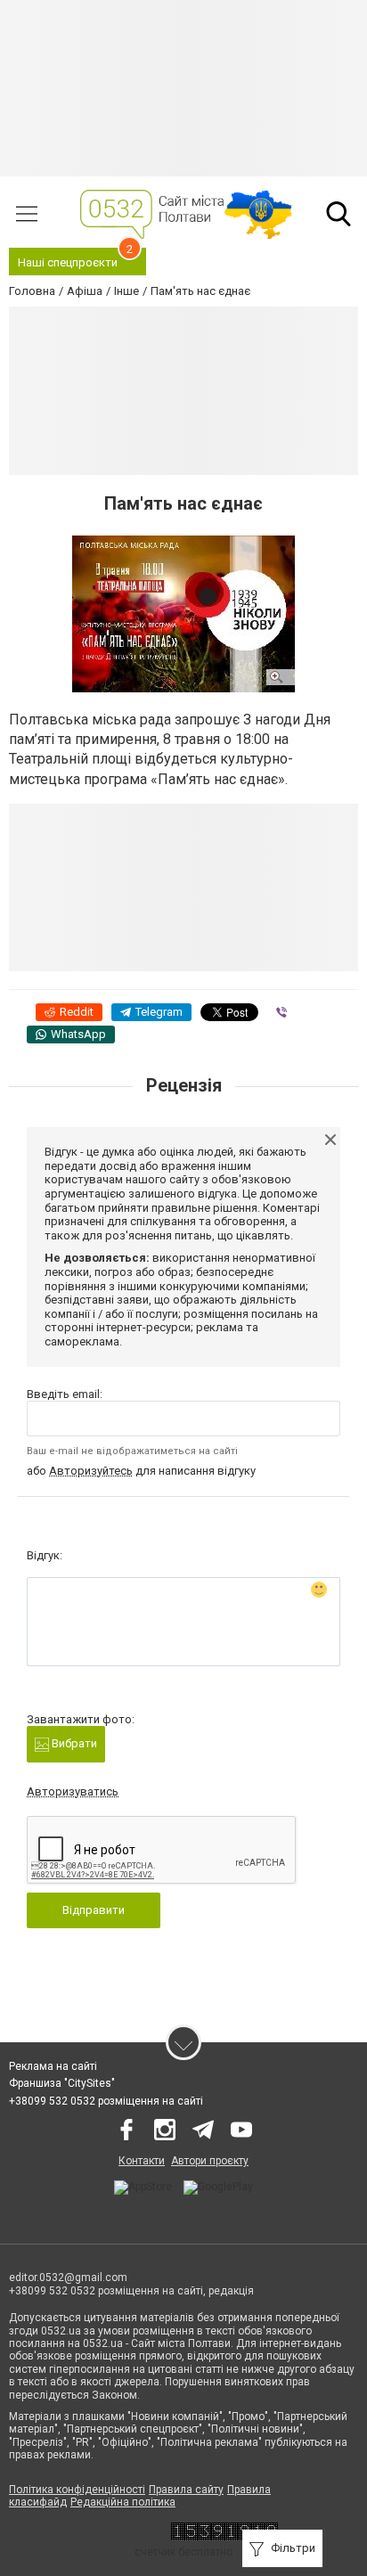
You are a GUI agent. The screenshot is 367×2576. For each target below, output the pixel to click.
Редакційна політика (123, 2502)
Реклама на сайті (53, 2066)
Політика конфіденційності (77, 2490)
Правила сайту (186, 2490)
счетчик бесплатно (183, 2552)
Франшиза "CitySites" (62, 2083)
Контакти (142, 2161)
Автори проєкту (210, 2161)
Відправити (94, 1910)
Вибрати (73, 1743)
